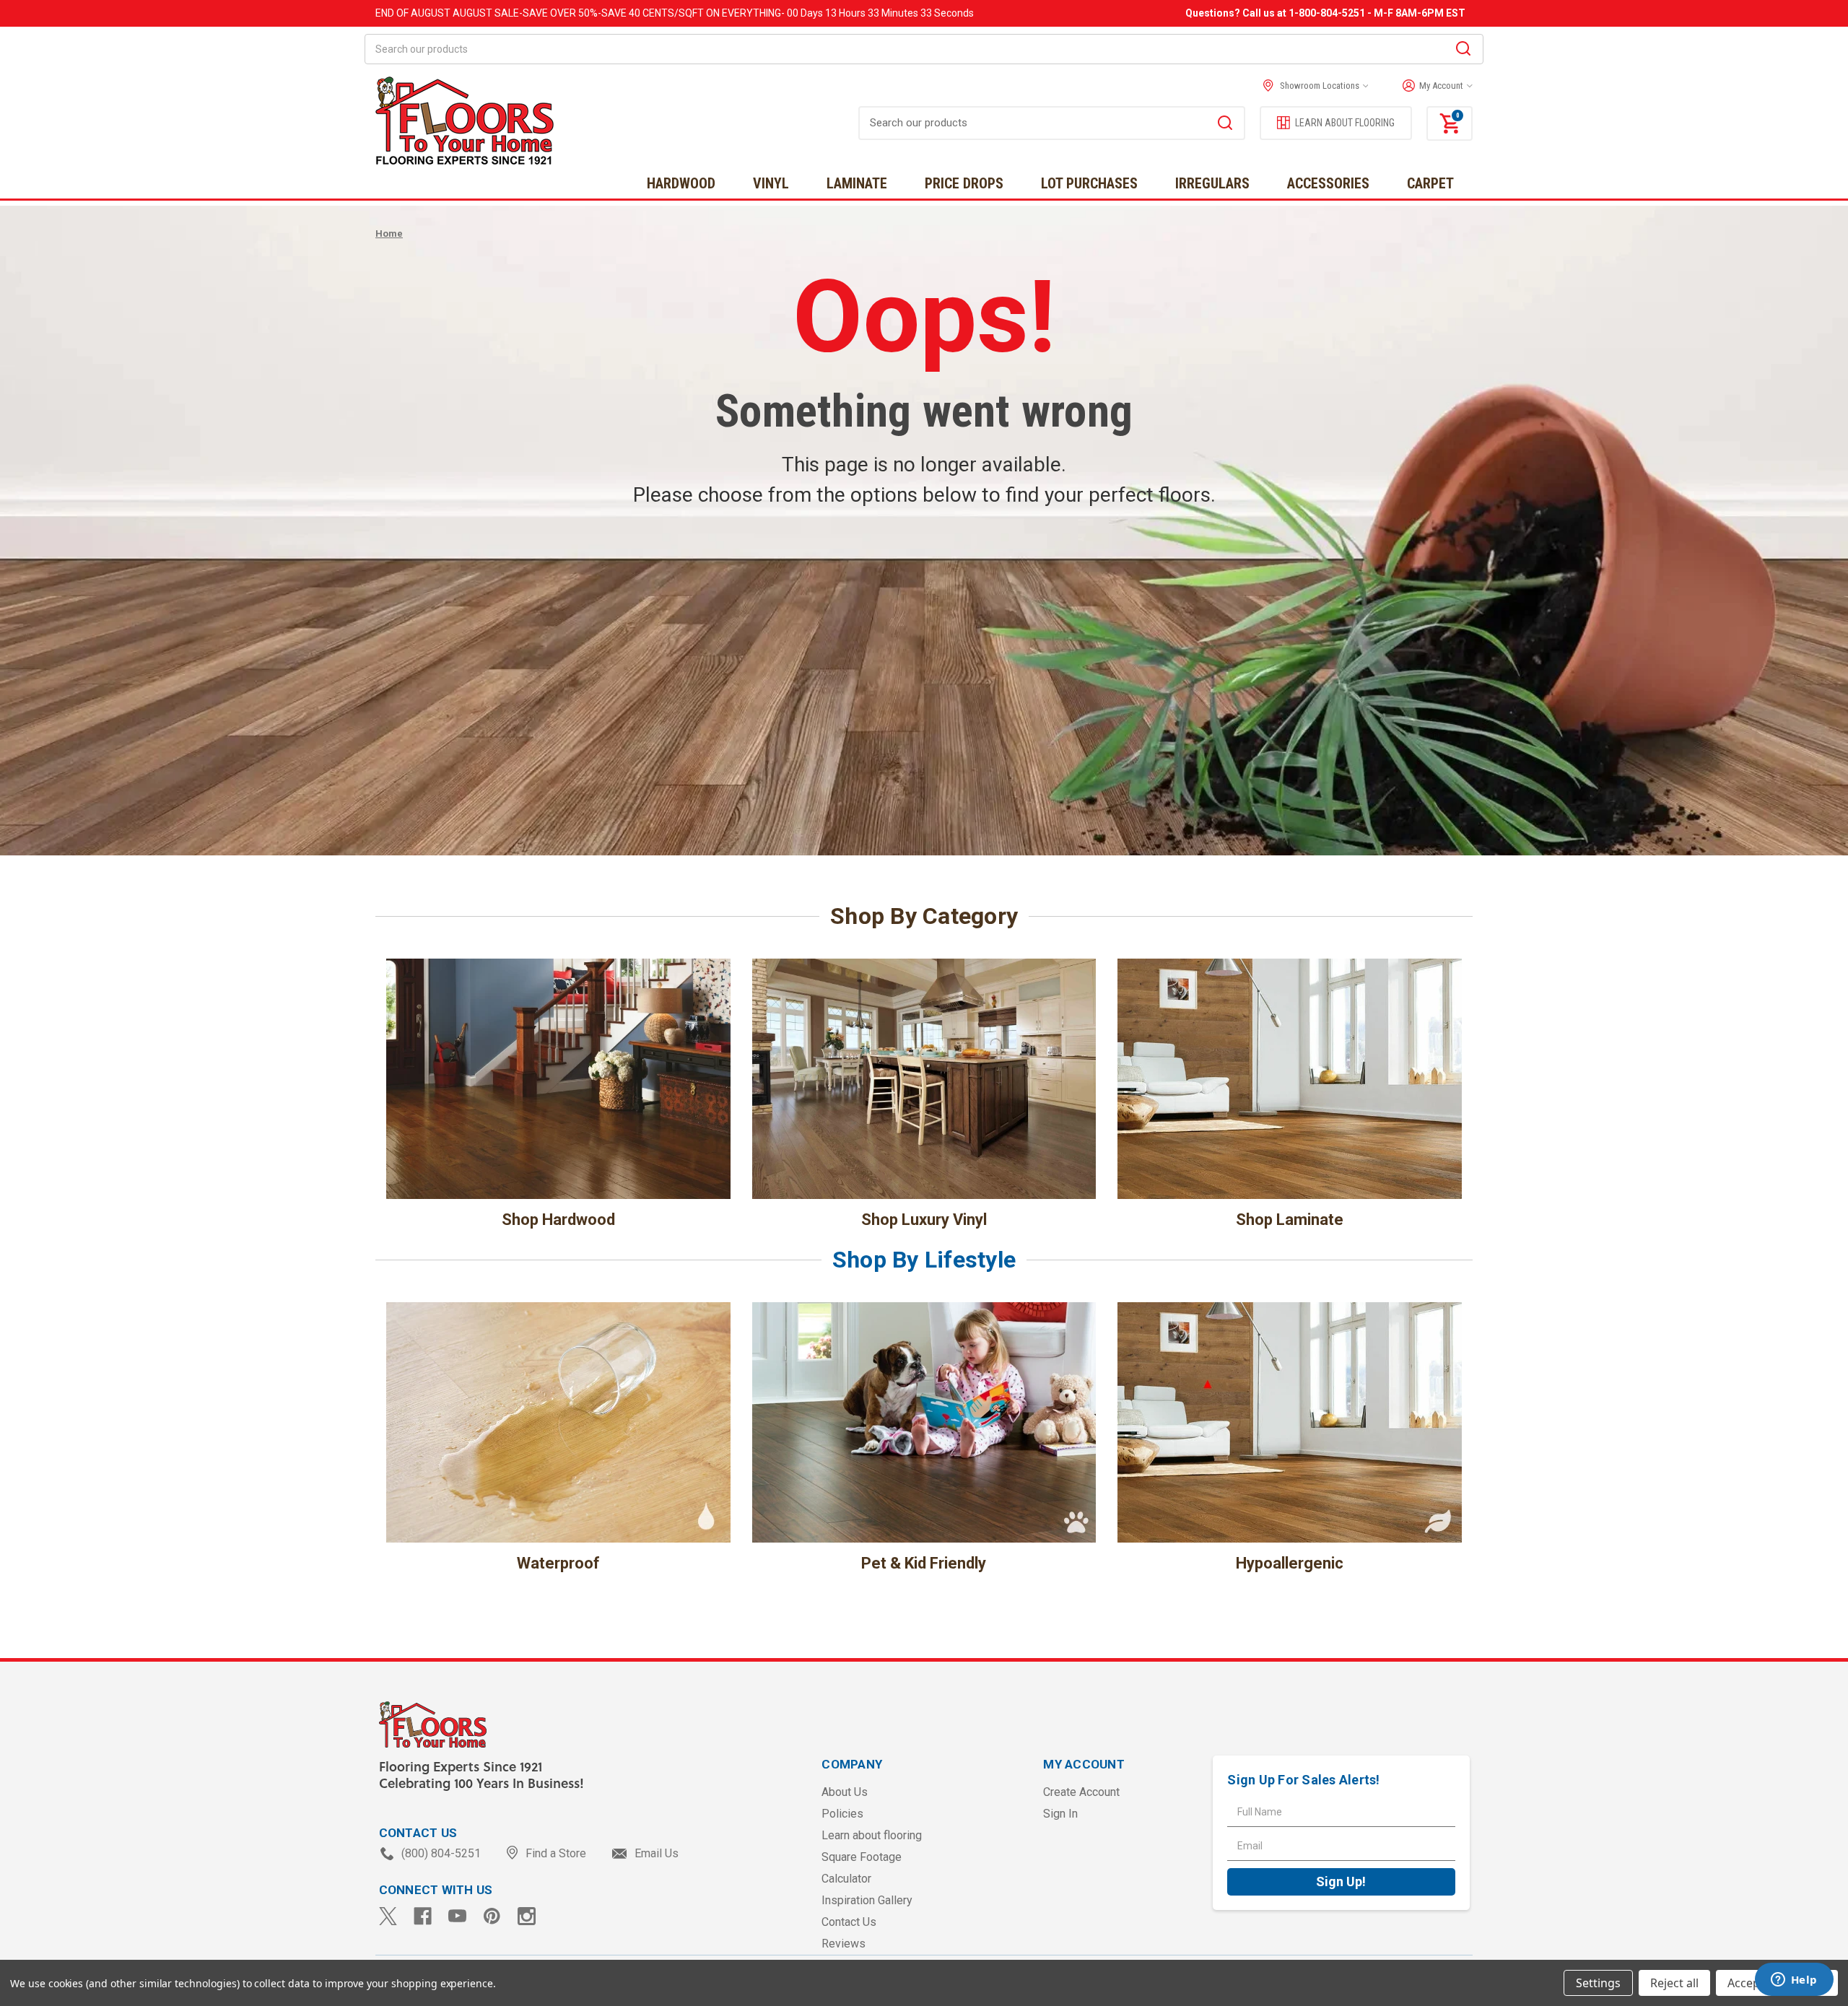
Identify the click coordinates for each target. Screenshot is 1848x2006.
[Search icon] (1463, 51)
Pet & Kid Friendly (924, 1563)
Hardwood (681, 183)
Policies (842, 1814)
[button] (1434, 86)
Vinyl (771, 183)
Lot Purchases (1089, 183)
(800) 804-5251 (441, 1853)
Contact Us (849, 1922)
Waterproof (558, 1563)
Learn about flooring (872, 1835)
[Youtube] (457, 1916)
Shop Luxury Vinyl (924, 1220)
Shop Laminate (1290, 1220)
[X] (388, 1916)
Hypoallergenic (1290, 1563)
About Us (845, 1792)
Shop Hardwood (558, 1220)
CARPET (1430, 183)
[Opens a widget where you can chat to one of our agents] (1794, 1981)
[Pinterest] (492, 1916)
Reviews (844, 1944)
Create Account (1081, 1792)
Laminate (857, 183)
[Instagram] (527, 1916)
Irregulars (1212, 183)
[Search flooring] (1225, 125)
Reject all (1674, 1983)
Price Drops (964, 183)
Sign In (1060, 1814)
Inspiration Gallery (867, 1900)
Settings (1598, 1983)
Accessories (1328, 183)
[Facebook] (423, 1916)
